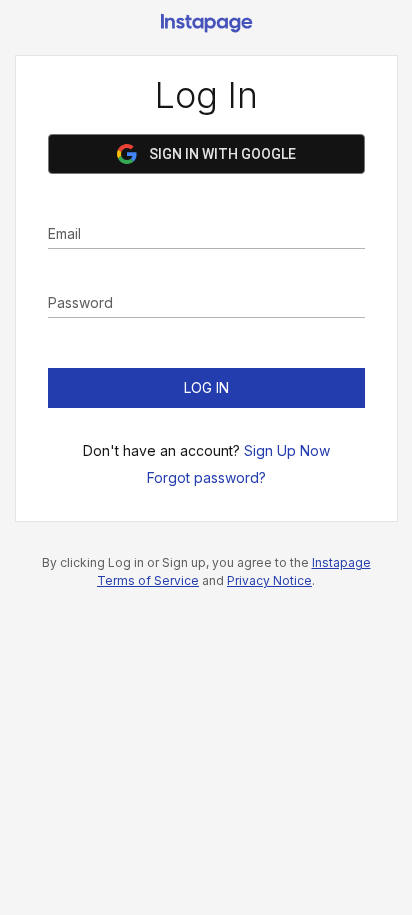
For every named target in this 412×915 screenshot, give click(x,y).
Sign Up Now (287, 450)
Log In (206, 387)
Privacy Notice (269, 580)
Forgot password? (206, 477)
